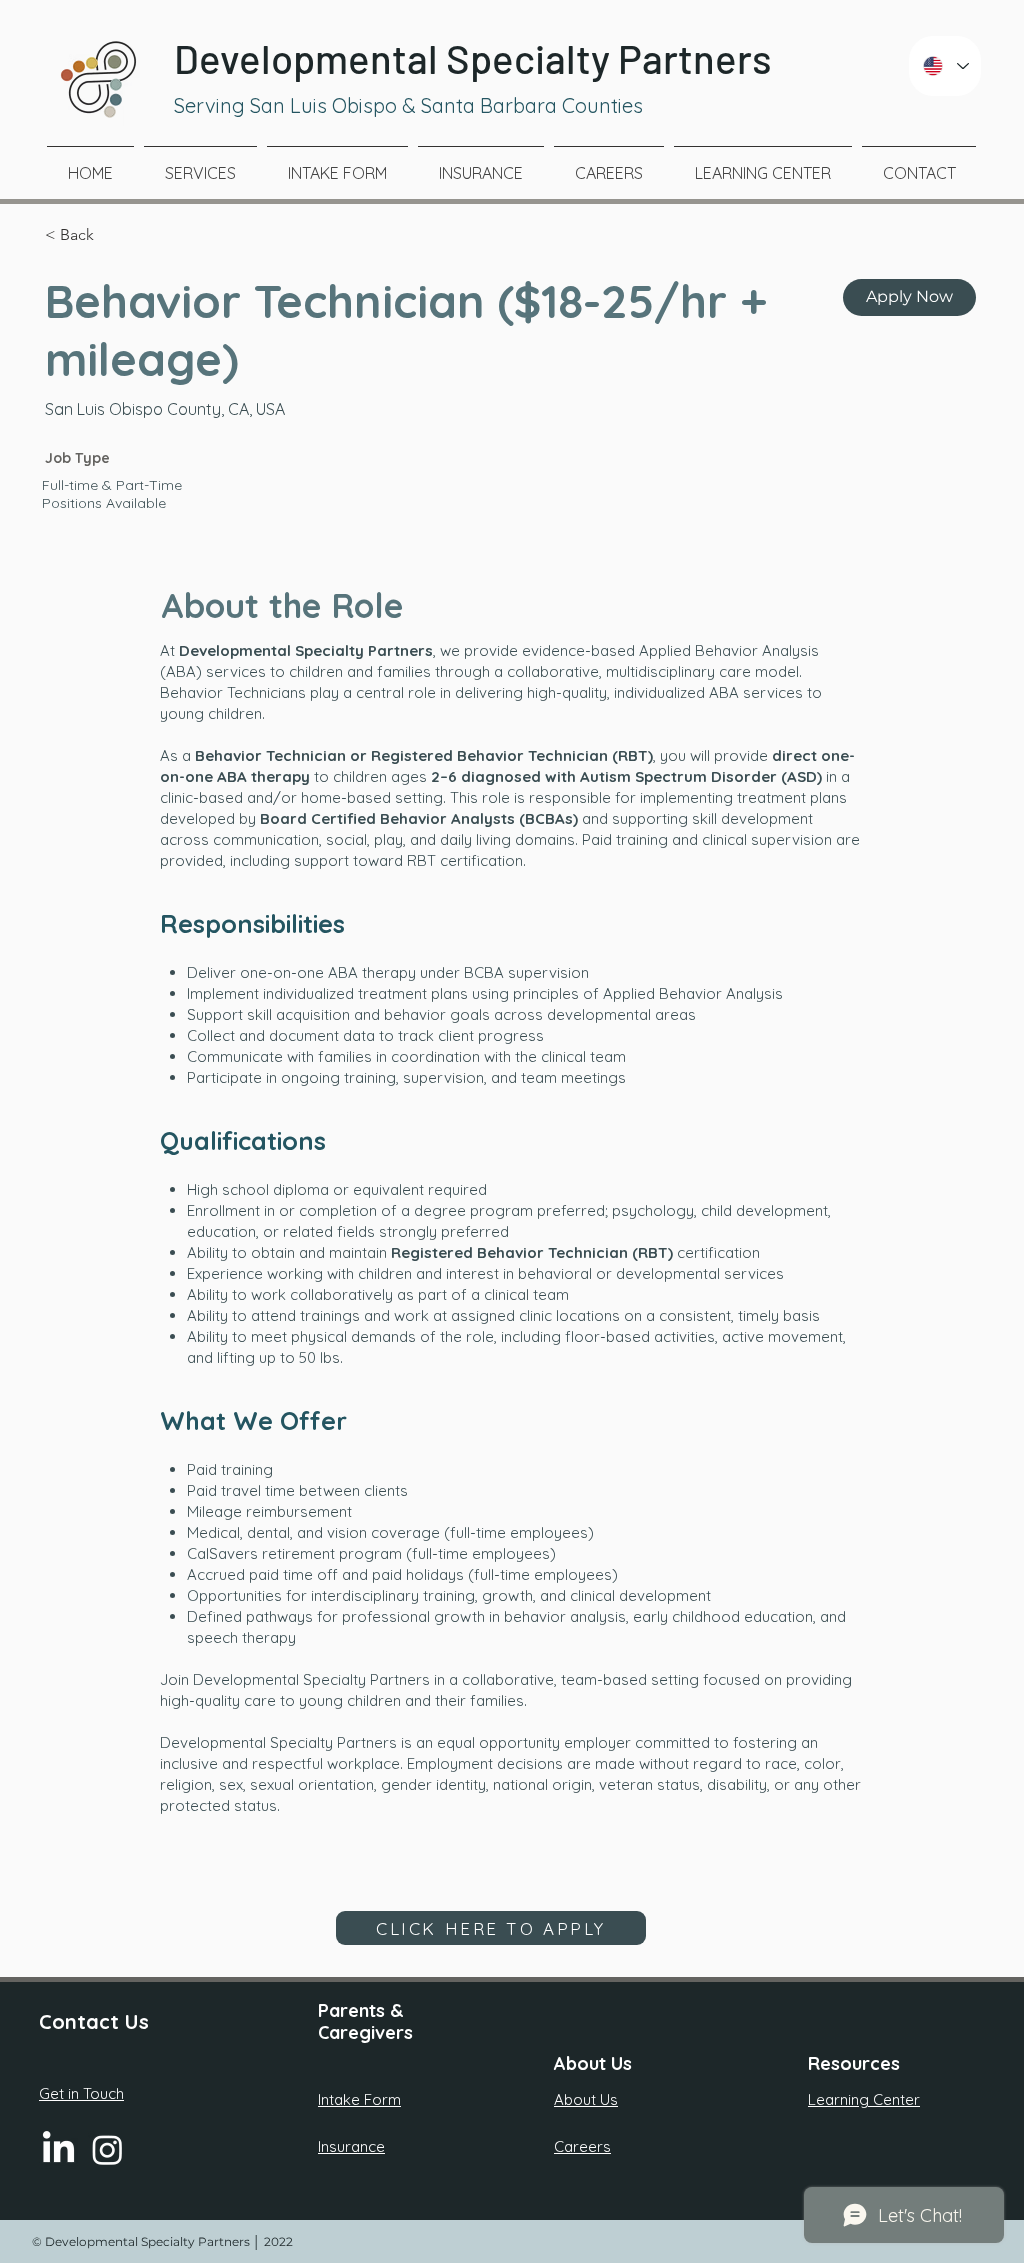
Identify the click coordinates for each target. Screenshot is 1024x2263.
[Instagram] (107, 2149)
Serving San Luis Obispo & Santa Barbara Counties (408, 105)
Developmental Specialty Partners (473, 58)
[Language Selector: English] (945, 66)
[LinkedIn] (58, 2149)
